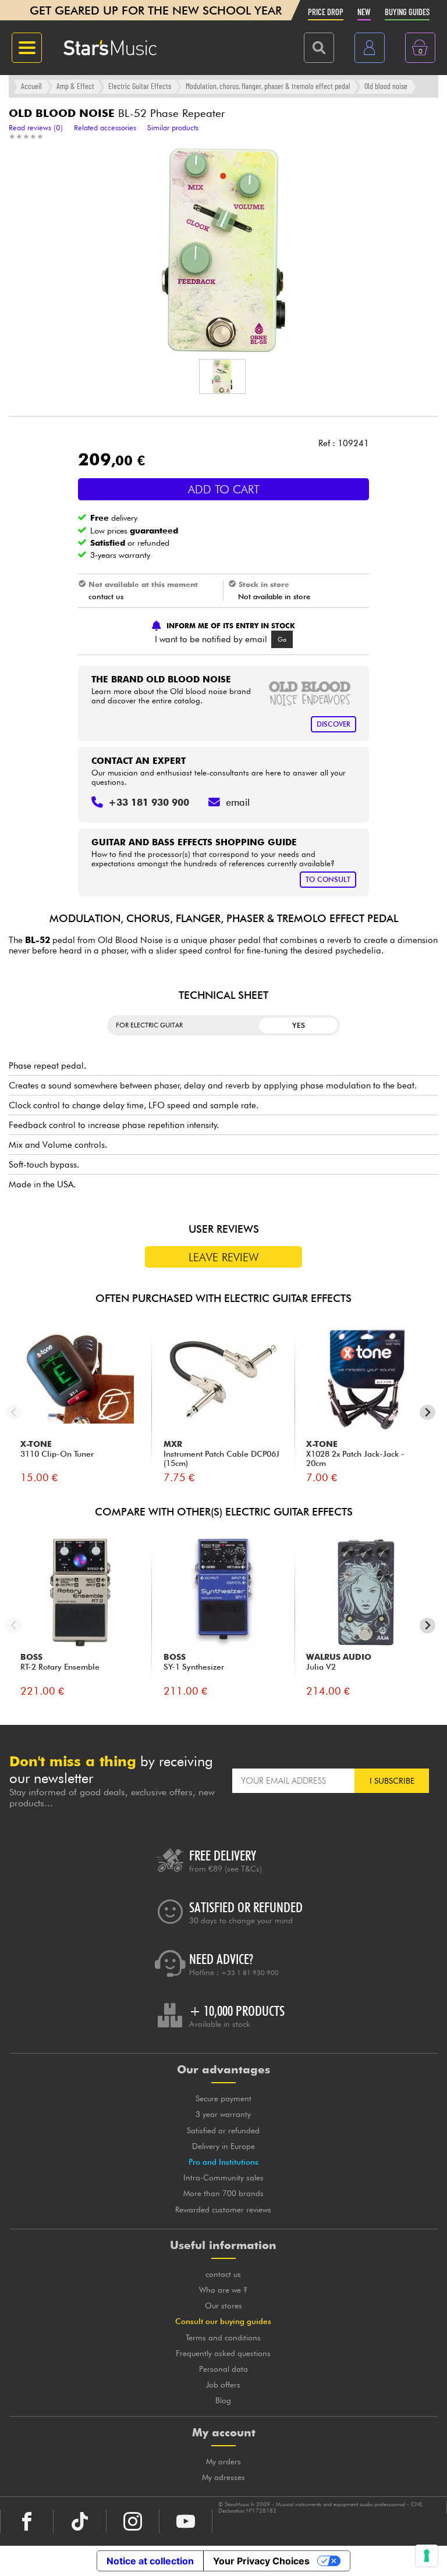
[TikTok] (80, 2521)
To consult (328, 879)
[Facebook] (27, 2521)
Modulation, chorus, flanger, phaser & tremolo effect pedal (268, 86)
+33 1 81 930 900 (250, 1973)
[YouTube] (186, 2521)
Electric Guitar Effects (140, 86)
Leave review (224, 1257)
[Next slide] (428, 1412)
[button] (222, 376)
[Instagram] (133, 2521)
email (238, 802)
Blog (223, 2400)
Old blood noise (386, 86)
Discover (334, 724)
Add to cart (224, 489)
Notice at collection (150, 2561)
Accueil (31, 86)
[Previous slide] (14, 1412)
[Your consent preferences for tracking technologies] (427, 2556)
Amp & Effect (75, 86)
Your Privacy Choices (261, 2561)
